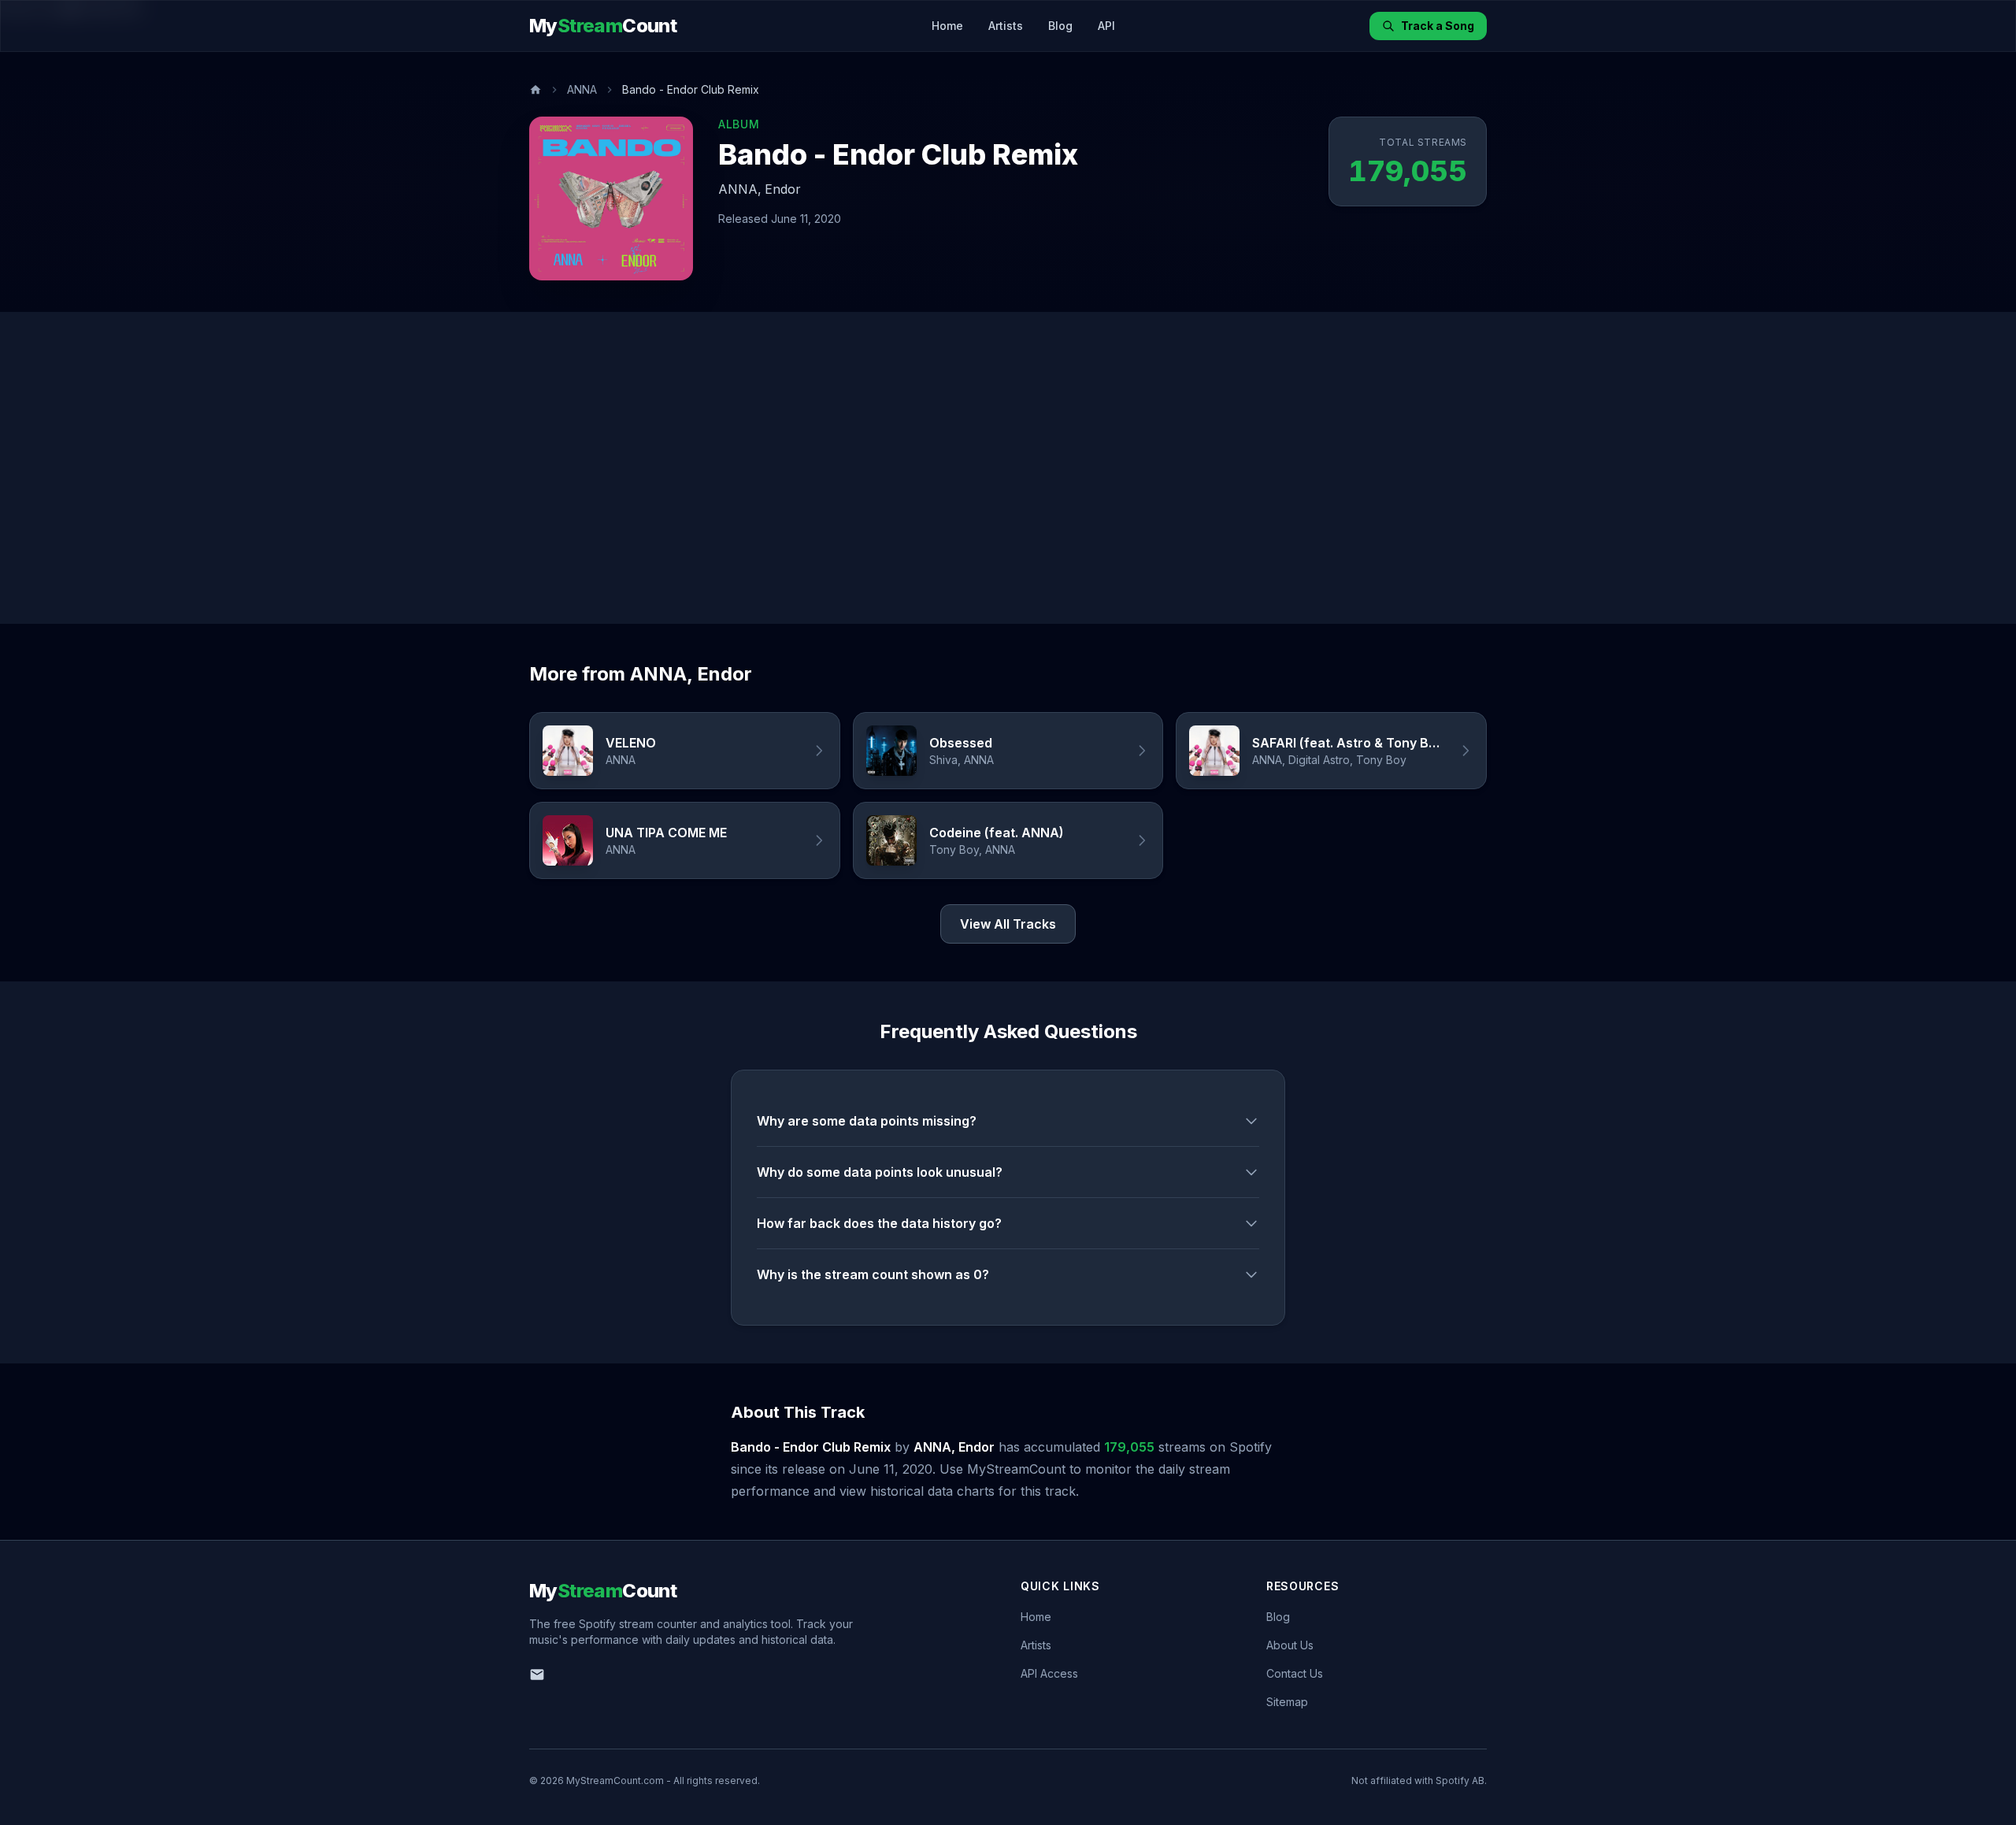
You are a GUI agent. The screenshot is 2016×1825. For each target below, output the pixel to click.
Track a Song (1438, 26)
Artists (1006, 26)
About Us (1290, 1645)
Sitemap (1287, 1702)
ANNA (582, 89)
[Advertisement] (1008, 468)
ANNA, (740, 189)
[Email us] (537, 1675)
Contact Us (1295, 1673)
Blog (1060, 26)
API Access (1049, 1673)
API (1106, 26)
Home (947, 26)
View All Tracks (1008, 924)
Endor (783, 189)
